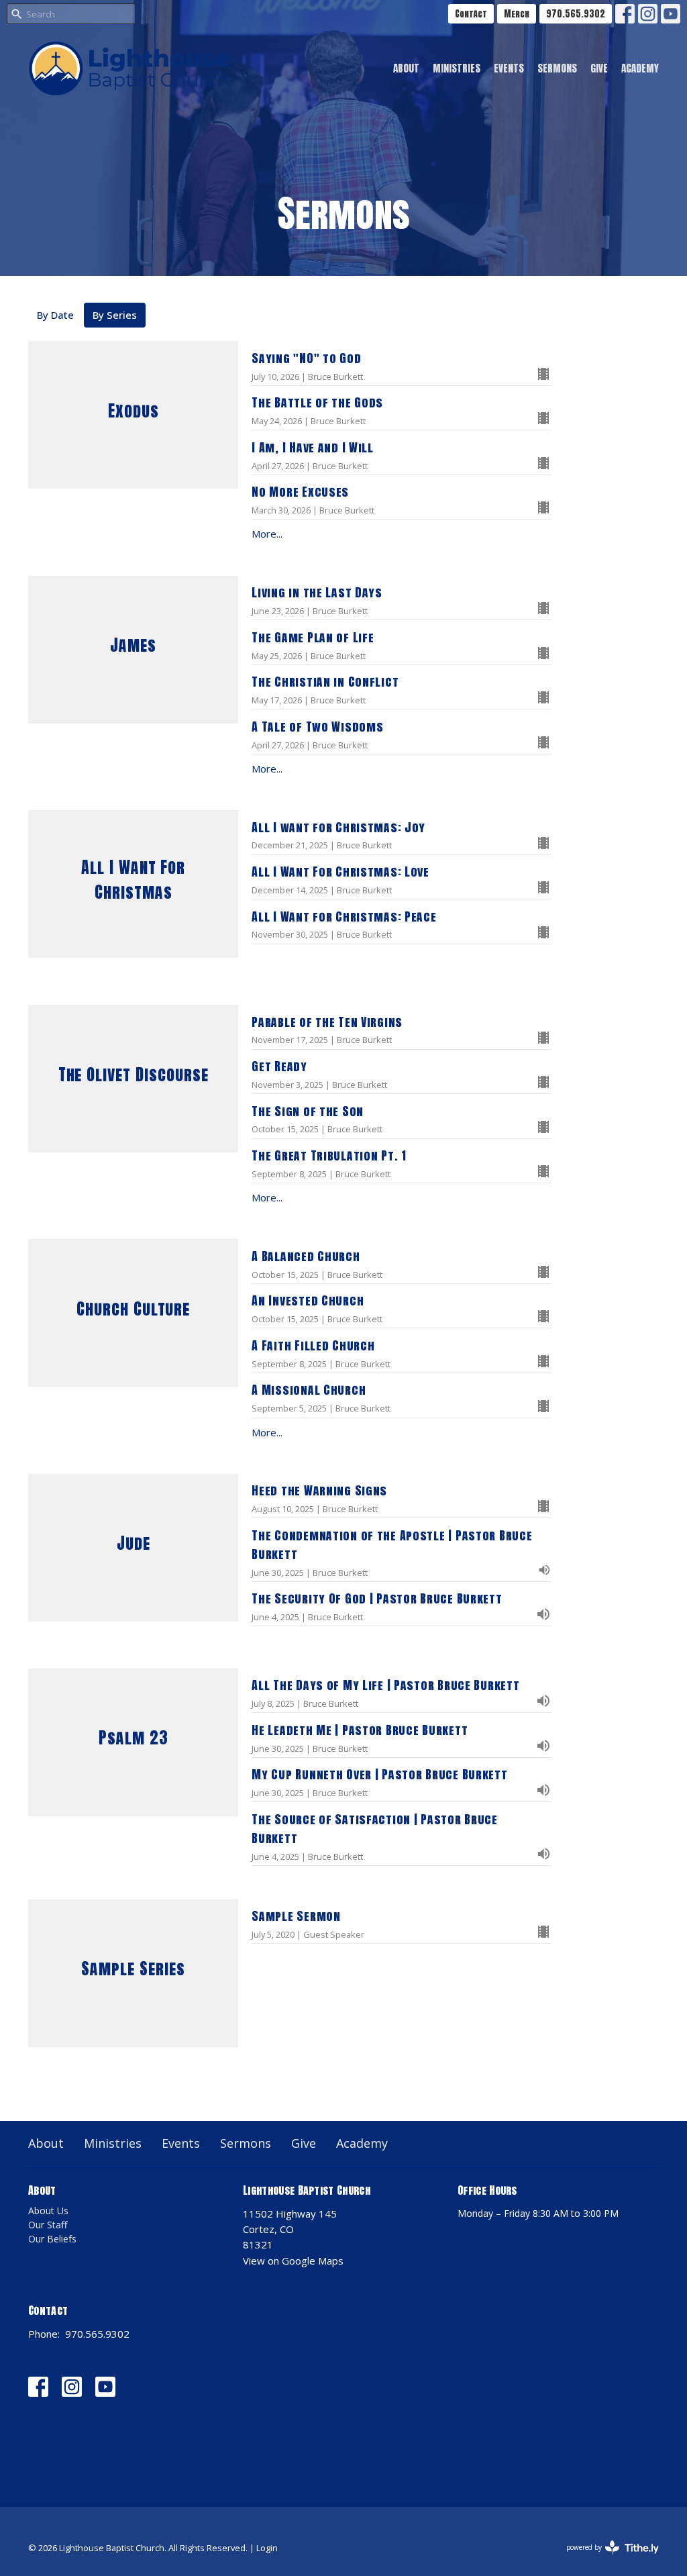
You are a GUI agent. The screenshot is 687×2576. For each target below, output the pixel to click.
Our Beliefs (52, 2239)
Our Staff (48, 2225)
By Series (115, 315)
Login (267, 2548)
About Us (48, 2211)
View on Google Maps (293, 2261)
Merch (517, 14)
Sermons (557, 68)
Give (599, 68)
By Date (55, 315)
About (406, 68)
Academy (640, 68)
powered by (605, 2559)
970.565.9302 (576, 14)
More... (267, 534)
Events (509, 68)
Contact (471, 14)
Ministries (457, 68)
